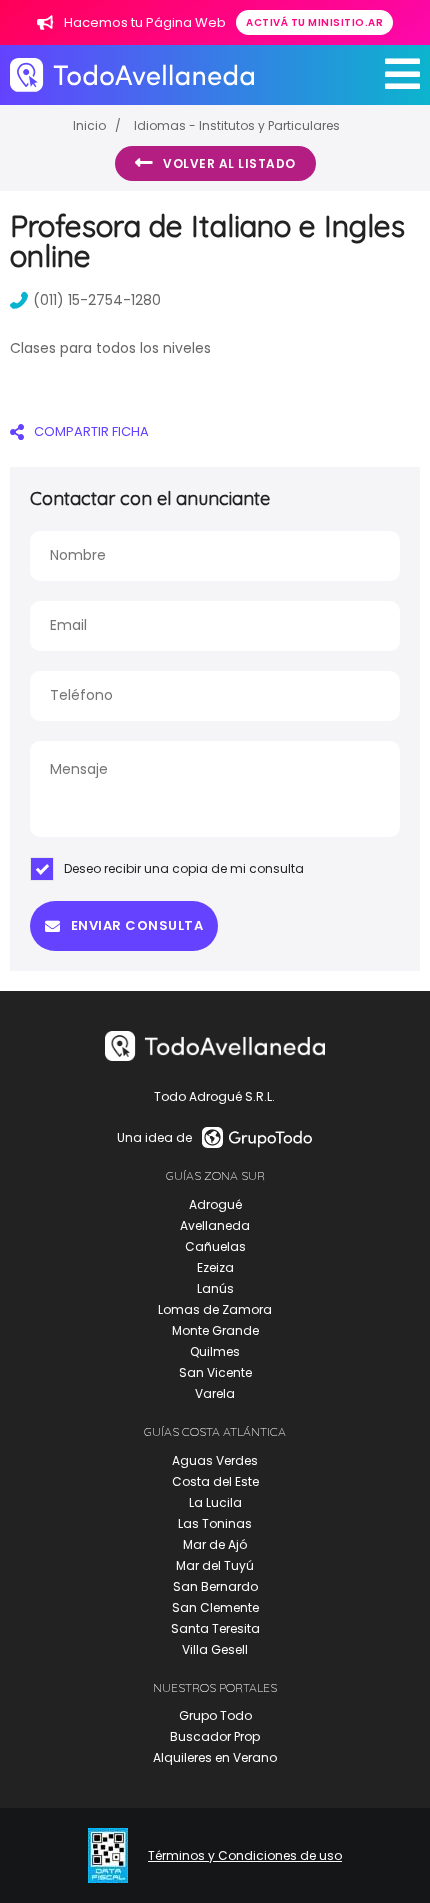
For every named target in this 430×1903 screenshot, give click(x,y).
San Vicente (215, 1372)
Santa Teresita (215, 1628)
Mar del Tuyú (215, 1565)
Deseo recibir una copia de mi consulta (184, 868)
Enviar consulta (137, 925)
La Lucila (215, 1502)
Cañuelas (215, 1246)
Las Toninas (215, 1523)
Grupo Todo (215, 1715)
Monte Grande (215, 1330)
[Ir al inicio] (132, 74)
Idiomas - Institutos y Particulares (237, 125)
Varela (215, 1393)
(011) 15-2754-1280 (97, 300)
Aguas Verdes (215, 1460)
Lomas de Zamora (215, 1309)
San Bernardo (215, 1586)
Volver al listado (229, 163)
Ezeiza (215, 1267)
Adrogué (215, 1204)
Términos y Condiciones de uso (245, 1856)
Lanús (215, 1288)
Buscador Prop (215, 1736)
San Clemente (215, 1607)
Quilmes (215, 1351)
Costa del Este (215, 1481)
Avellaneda (215, 1225)
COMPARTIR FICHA (91, 431)
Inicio (89, 125)
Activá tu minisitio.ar (314, 22)
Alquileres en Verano (215, 1757)
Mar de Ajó (215, 1544)
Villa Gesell (215, 1649)
